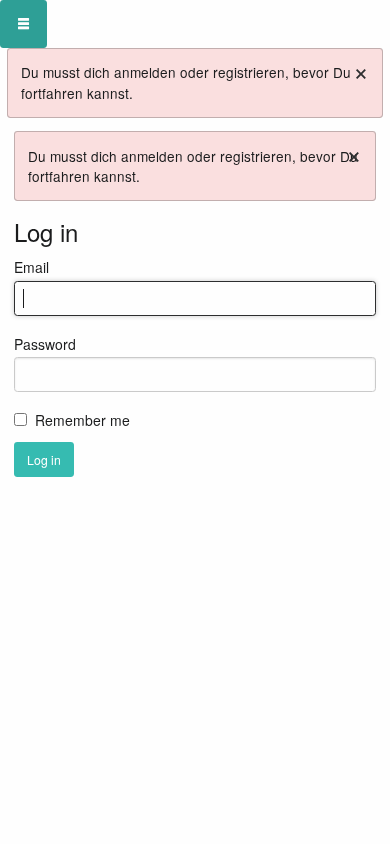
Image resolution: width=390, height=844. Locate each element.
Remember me (82, 420)
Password (45, 344)
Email (31, 267)
